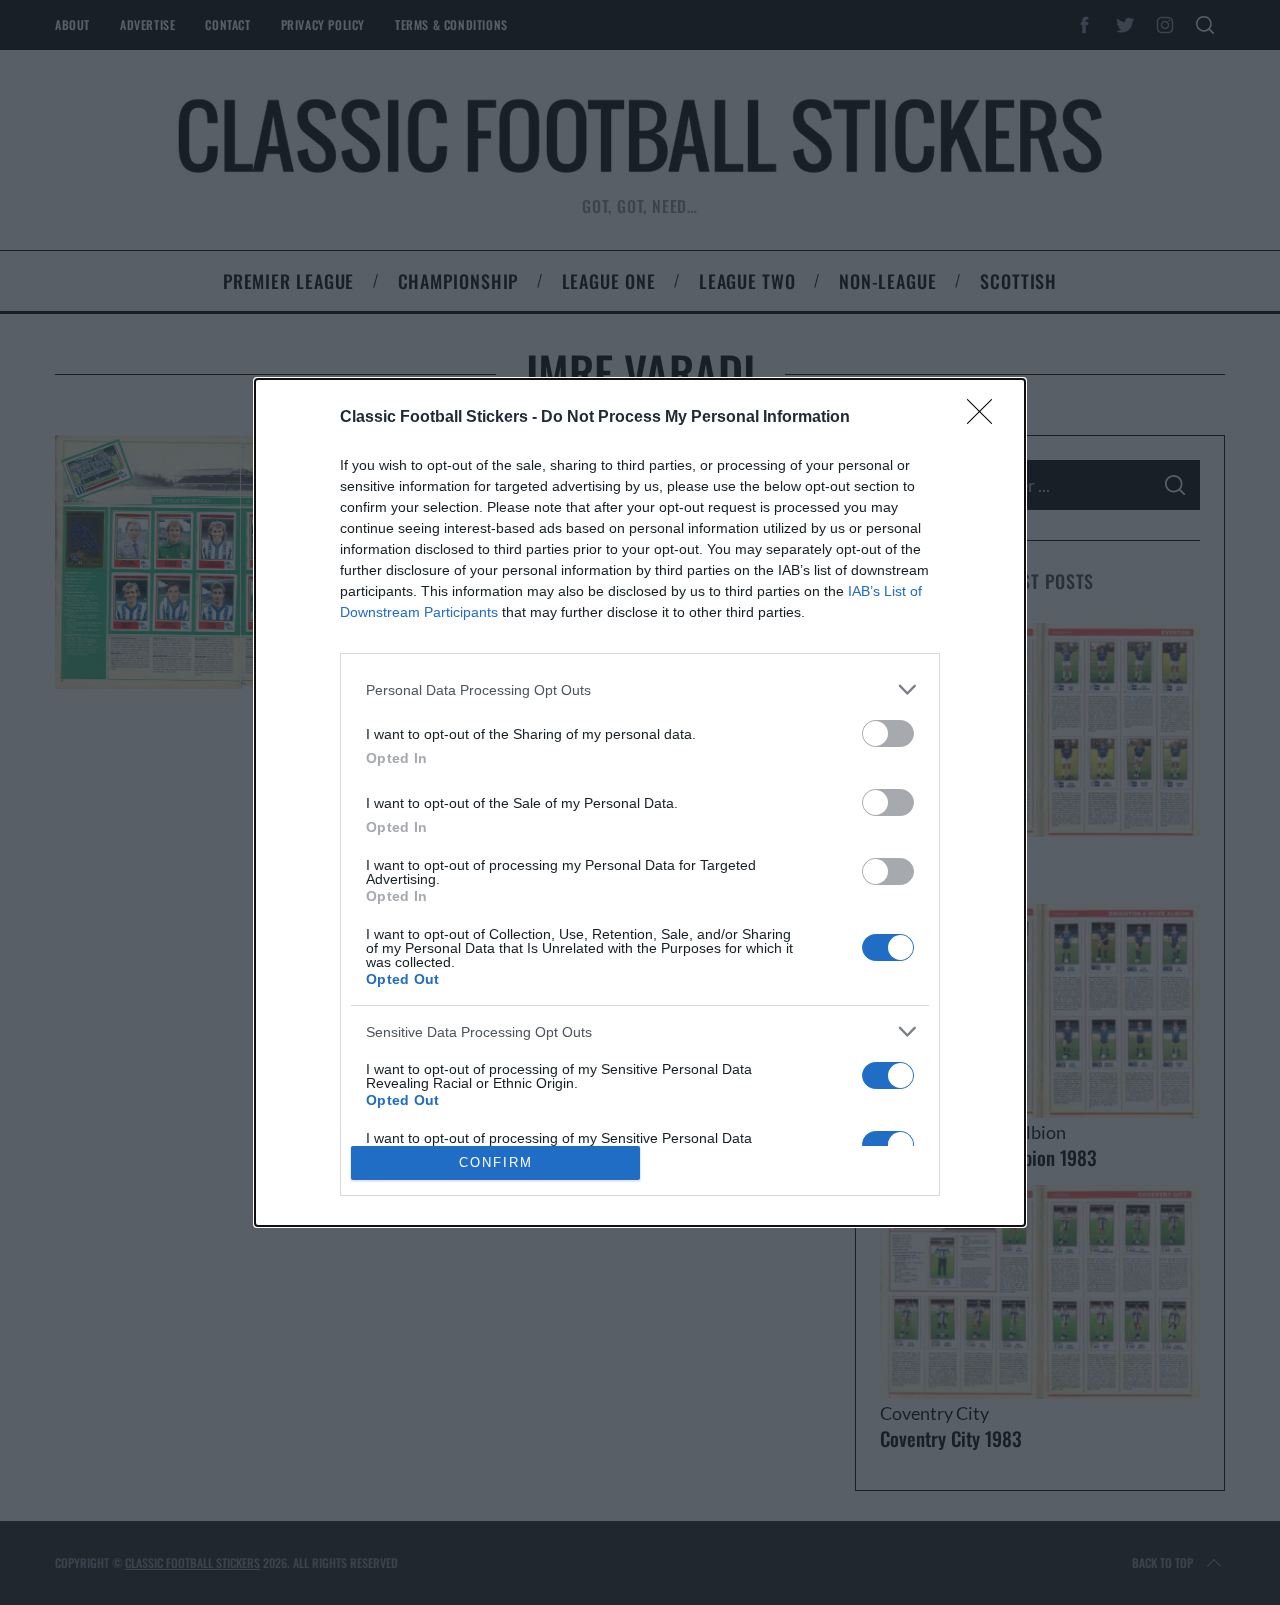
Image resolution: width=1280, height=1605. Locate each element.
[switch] (888, 733)
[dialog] (640, 802)
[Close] (986, 418)
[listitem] (640, 689)
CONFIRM (496, 1162)
